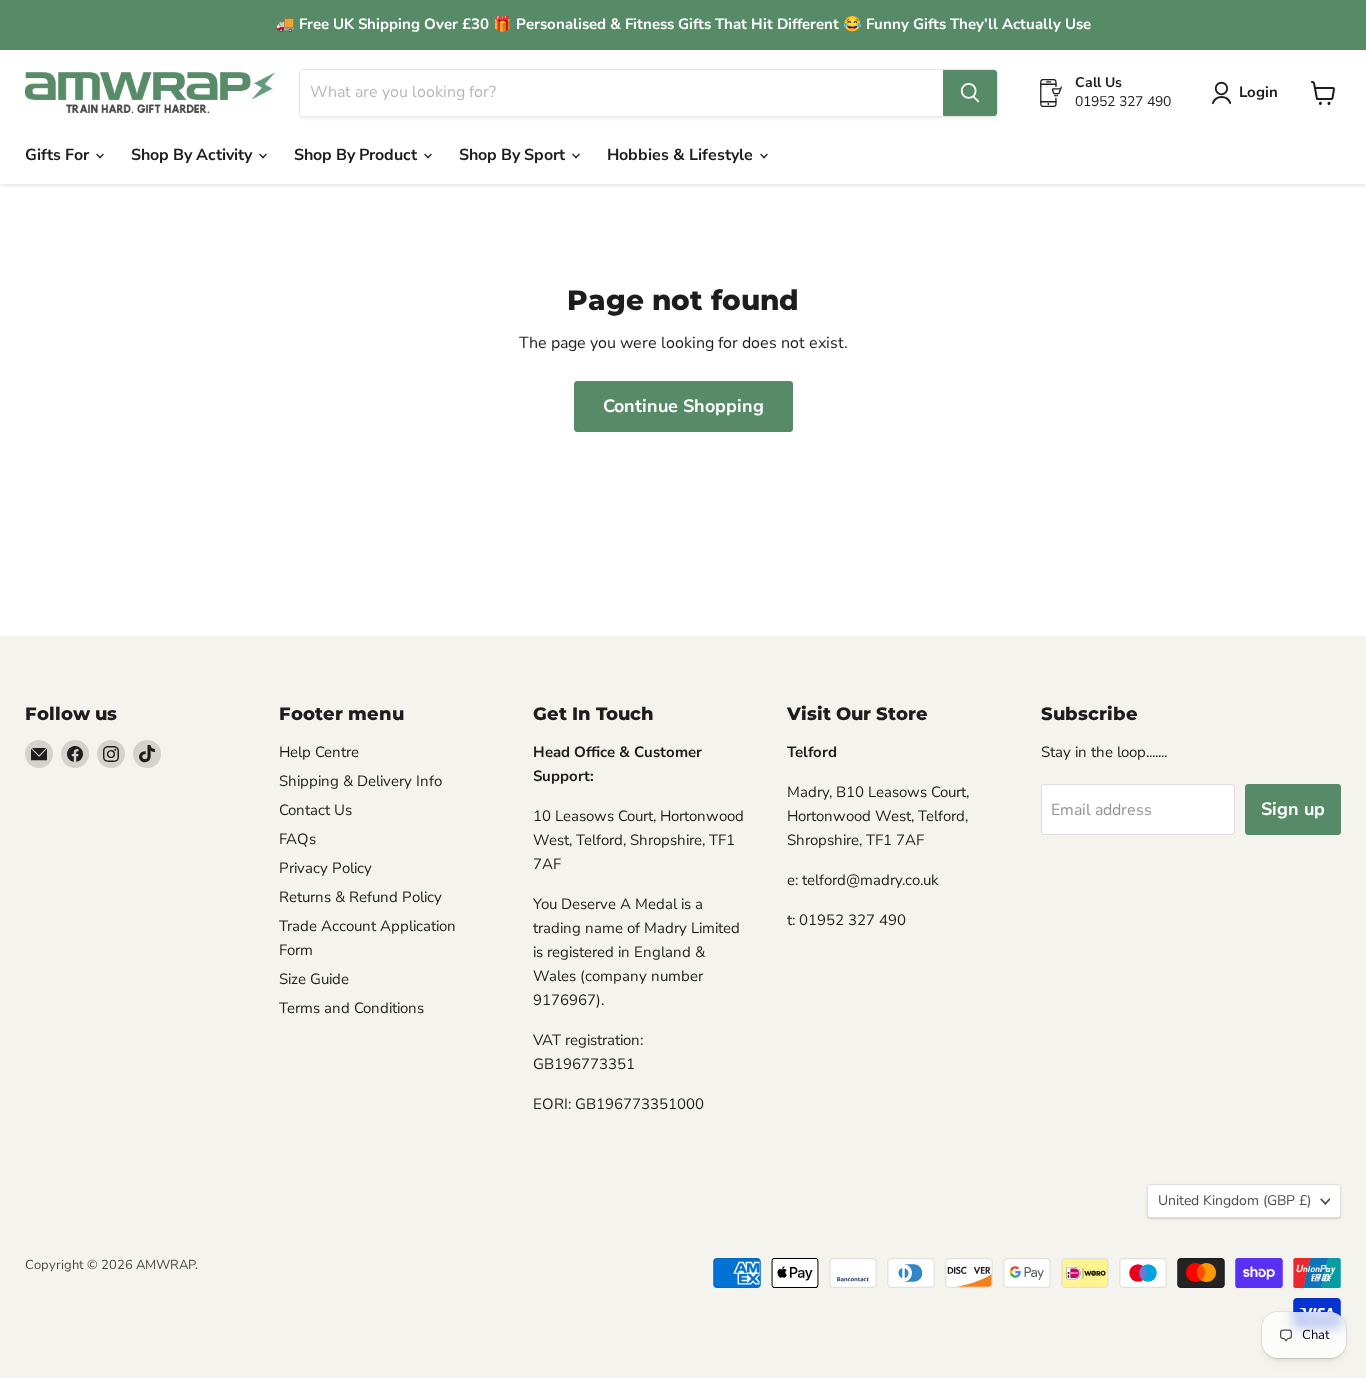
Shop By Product (357, 155)
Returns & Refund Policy (360, 897)
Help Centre (319, 752)
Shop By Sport (514, 155)
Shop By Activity (193, 155)
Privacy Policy (325, 868)
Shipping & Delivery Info (360, 781)
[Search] (970, 93)
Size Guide (314, 979)
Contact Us (315, 810)
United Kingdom (1234, 1200)
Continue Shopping (683, 406)
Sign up (1293, 809)
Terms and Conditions (351, 1008)
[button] (1248, 93)
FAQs (297, 839)
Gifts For (59, 155)
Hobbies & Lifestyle (682, 155)
